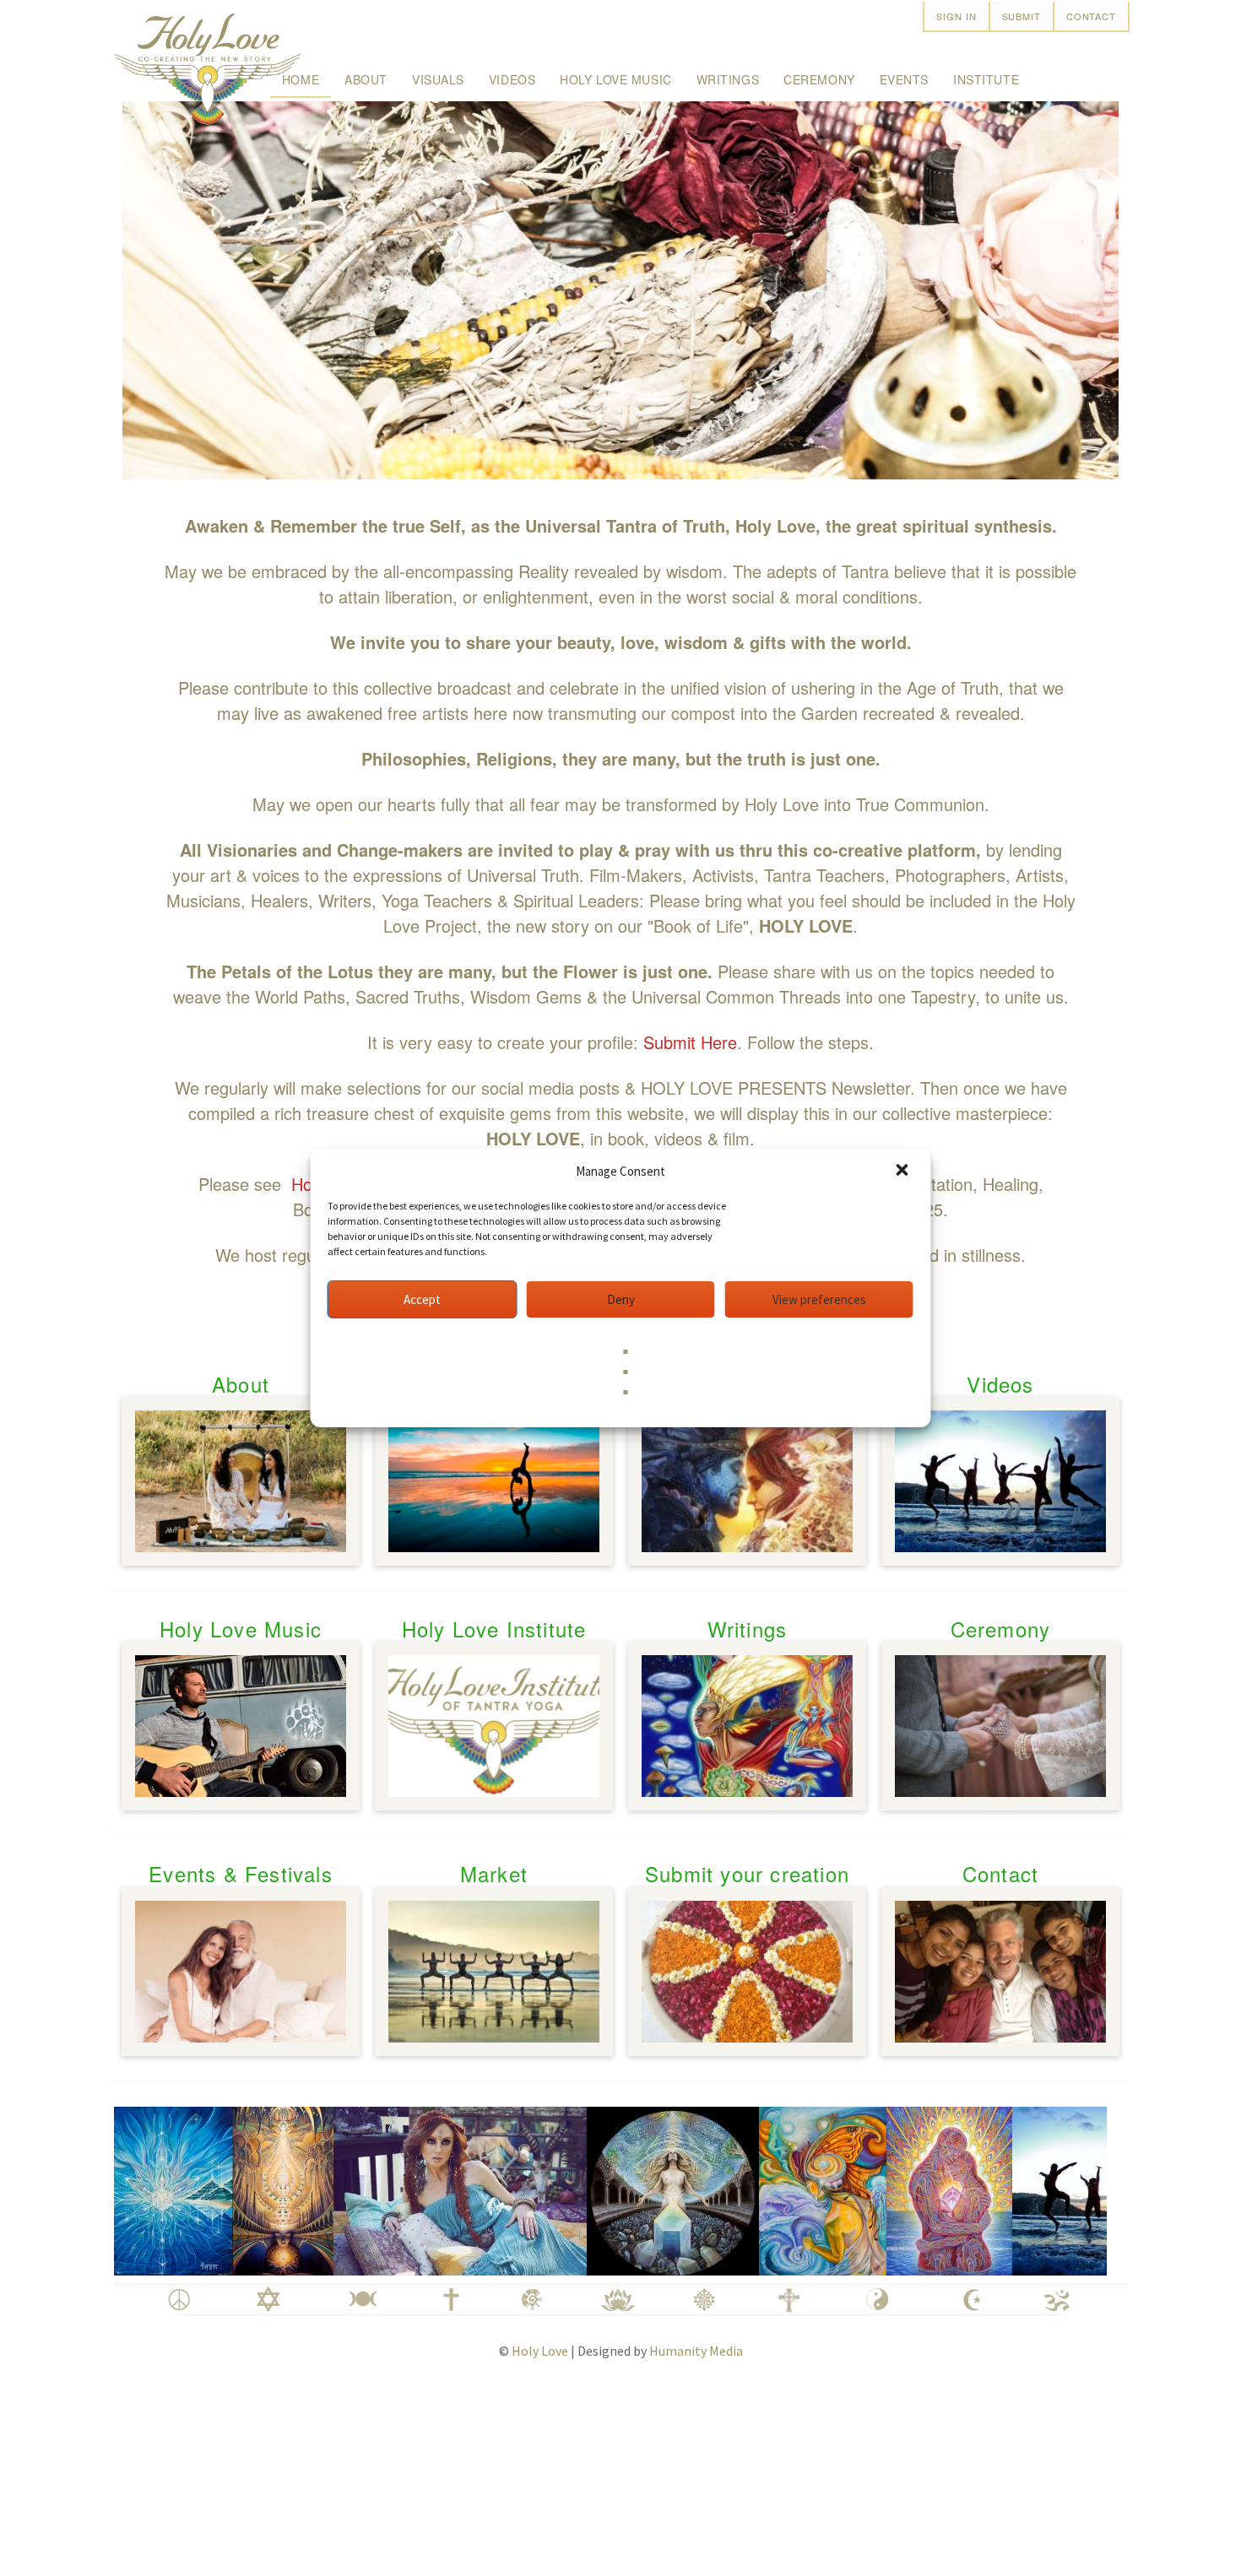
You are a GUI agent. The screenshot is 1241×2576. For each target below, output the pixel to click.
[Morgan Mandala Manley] (616, 2188)
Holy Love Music (615, 79)
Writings (728, 79)
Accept (422, 1299)
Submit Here (690, 1042)
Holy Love (540, 2351)
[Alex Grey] (893, 2188)
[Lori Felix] (766, 2188)
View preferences (819, 1299)
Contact (1091, 16)
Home (301, 79)
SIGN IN (956, 16)
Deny (621, 1299)
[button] (904, 1172)
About (366, 79)
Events (904, 79)
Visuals (438, 79)
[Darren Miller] (1068, 2188)
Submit (1022, 16)
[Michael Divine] (227, 2188)
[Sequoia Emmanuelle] (404, 2188)
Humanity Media (696, 2351)
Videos (512, 79)
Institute (986, 79)
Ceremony (819, 79)
